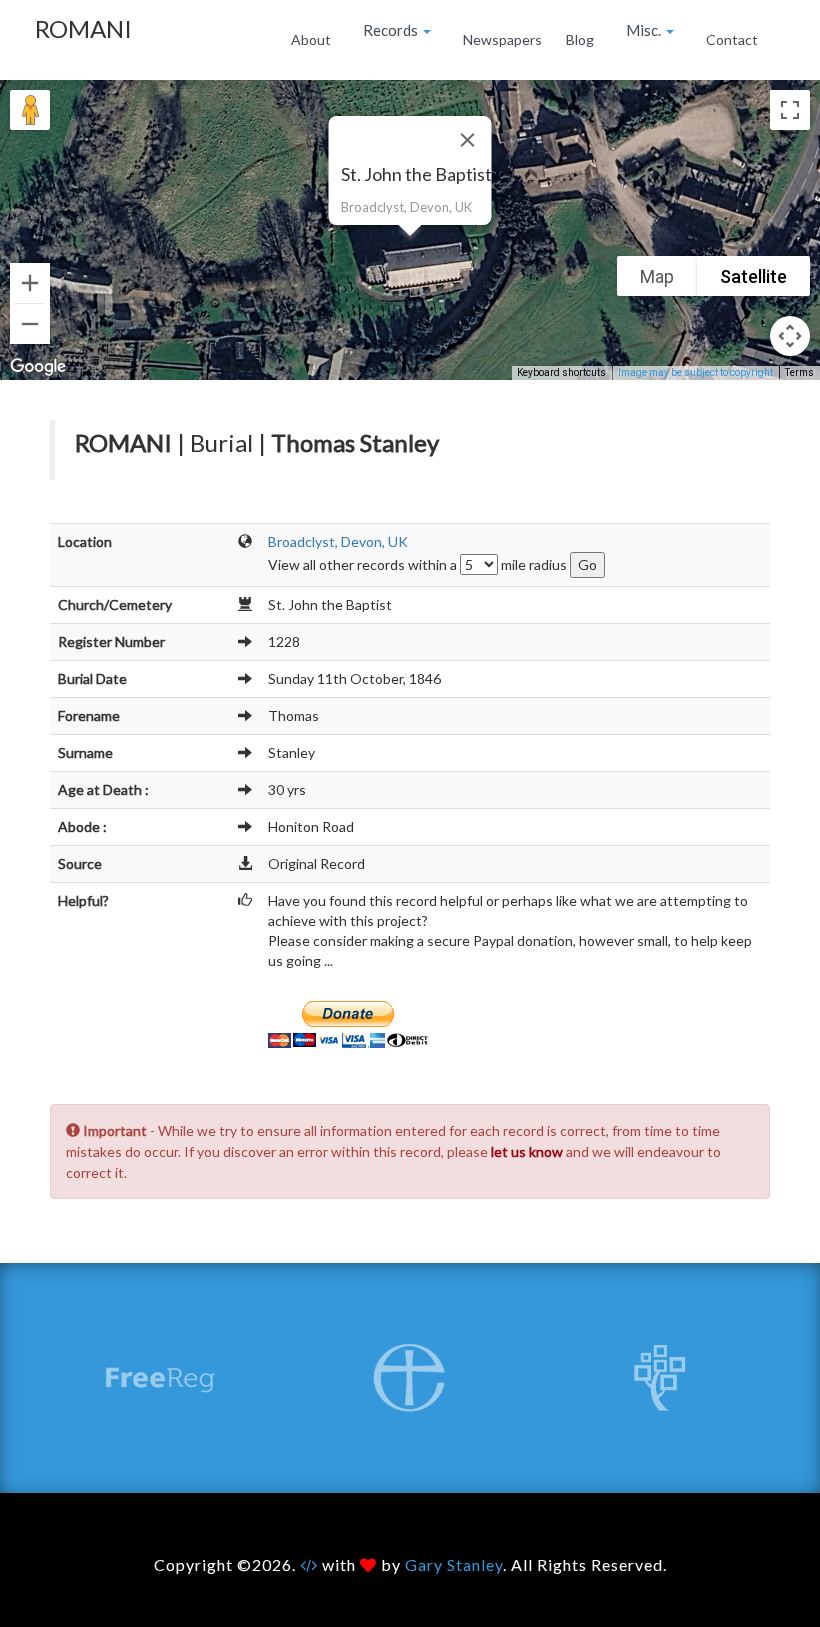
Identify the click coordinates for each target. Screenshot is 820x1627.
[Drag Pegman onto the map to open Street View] (30, 110)
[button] (410, 248)
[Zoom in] (30, 283)
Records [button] (392, 30)
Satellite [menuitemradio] (753, 276)
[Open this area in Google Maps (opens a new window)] (38, 367)
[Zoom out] (30, 324)
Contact (732, 39)
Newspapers (502, 39)
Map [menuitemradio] (657, 276)
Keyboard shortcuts (561, 372)
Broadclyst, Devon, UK (338, 541)
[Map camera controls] (790, 336)
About (311, 39)
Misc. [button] (645, 30)
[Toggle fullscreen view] (790, 110)
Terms (799, 372)
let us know (527, 1151)
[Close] (468, 140)
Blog (580, 39)
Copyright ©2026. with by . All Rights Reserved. (410, 1564)
